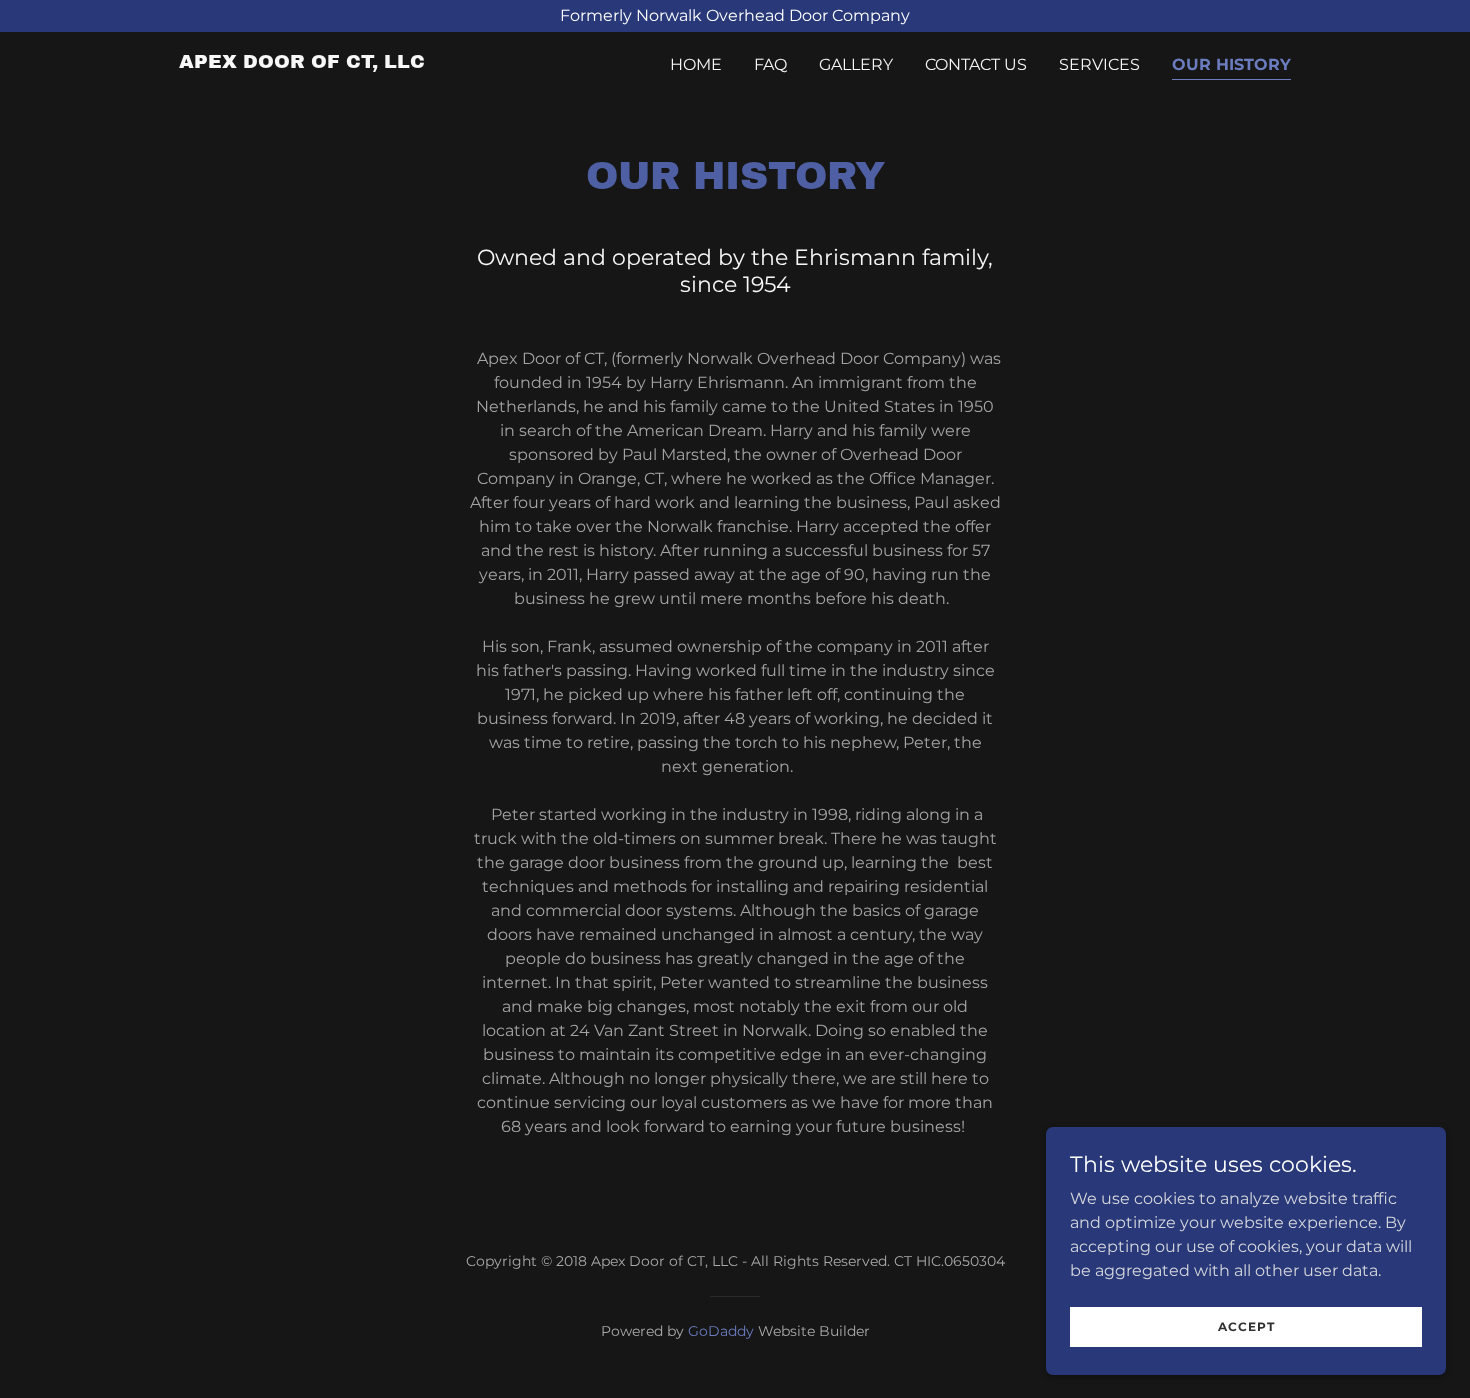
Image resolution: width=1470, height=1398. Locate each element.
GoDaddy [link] (721, 1331)
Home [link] (696, 64)
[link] (302, 62)
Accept (1246, 1326)
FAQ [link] (770, 64)
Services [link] (1099, 64)
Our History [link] (1231, 64)
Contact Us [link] (976, 64)
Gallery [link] (856, 64)
